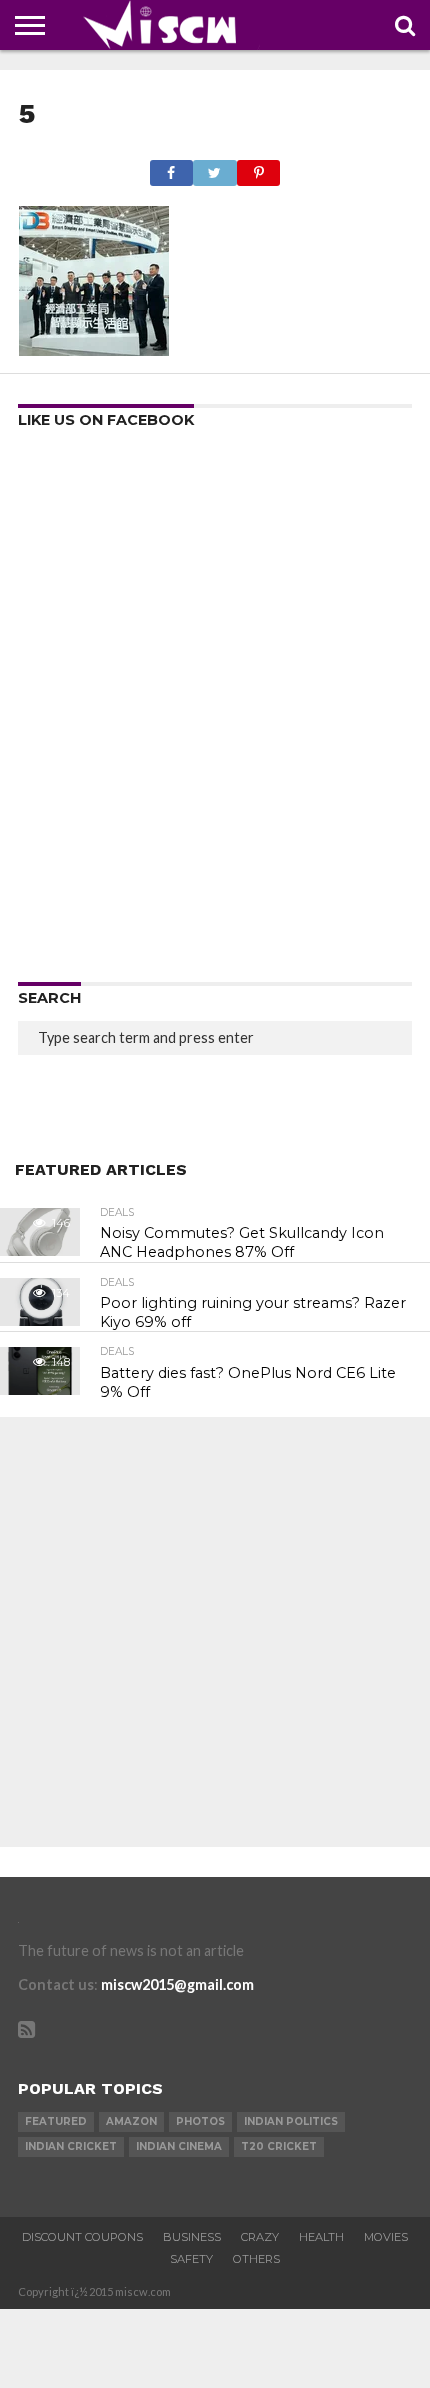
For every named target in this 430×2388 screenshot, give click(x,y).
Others (256, 2259)
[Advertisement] (215, 712)
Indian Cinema (179, 2146)
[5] (94, 349)
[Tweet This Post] (215, 167)
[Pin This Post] (259, 167)
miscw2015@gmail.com (177, 1984)
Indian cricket (71, 2146)
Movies (386, 2237)
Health (321, 2237)
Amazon (131, 2121)
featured (56, 2121)
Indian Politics (291, 2121)
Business (192, 2237)
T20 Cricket (279, 2146)
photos (200, 2121)
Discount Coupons (82, 2237)
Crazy (260, 2237)
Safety (191, 2259)
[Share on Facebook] (171, 167)
